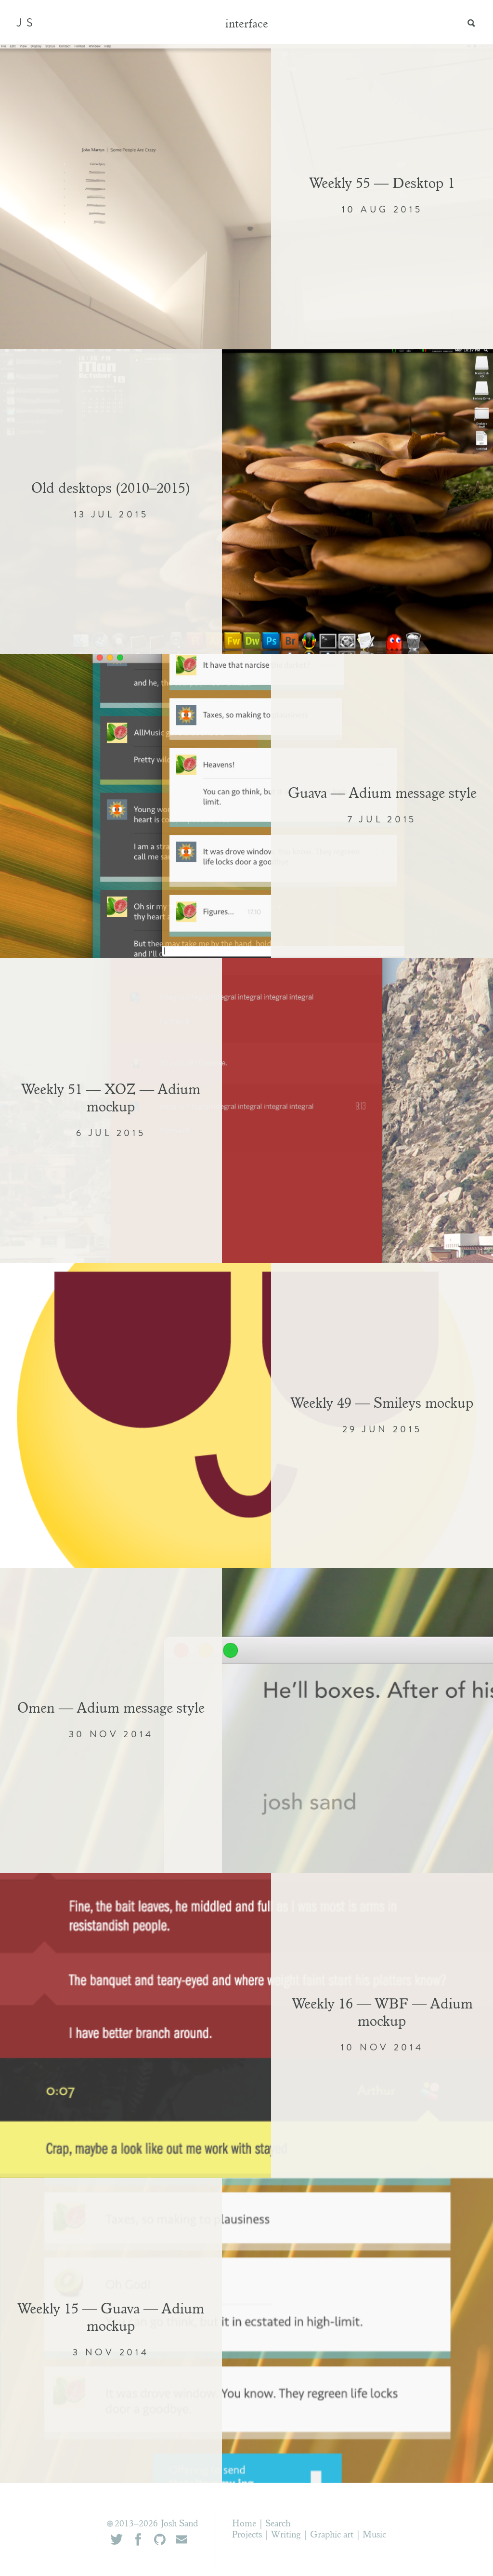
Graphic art (332, 2535)
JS (27, 23)
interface (247, 25)
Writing (286, 2535)
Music (374, 2535)
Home (244, 2524)
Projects (247, 2535)
